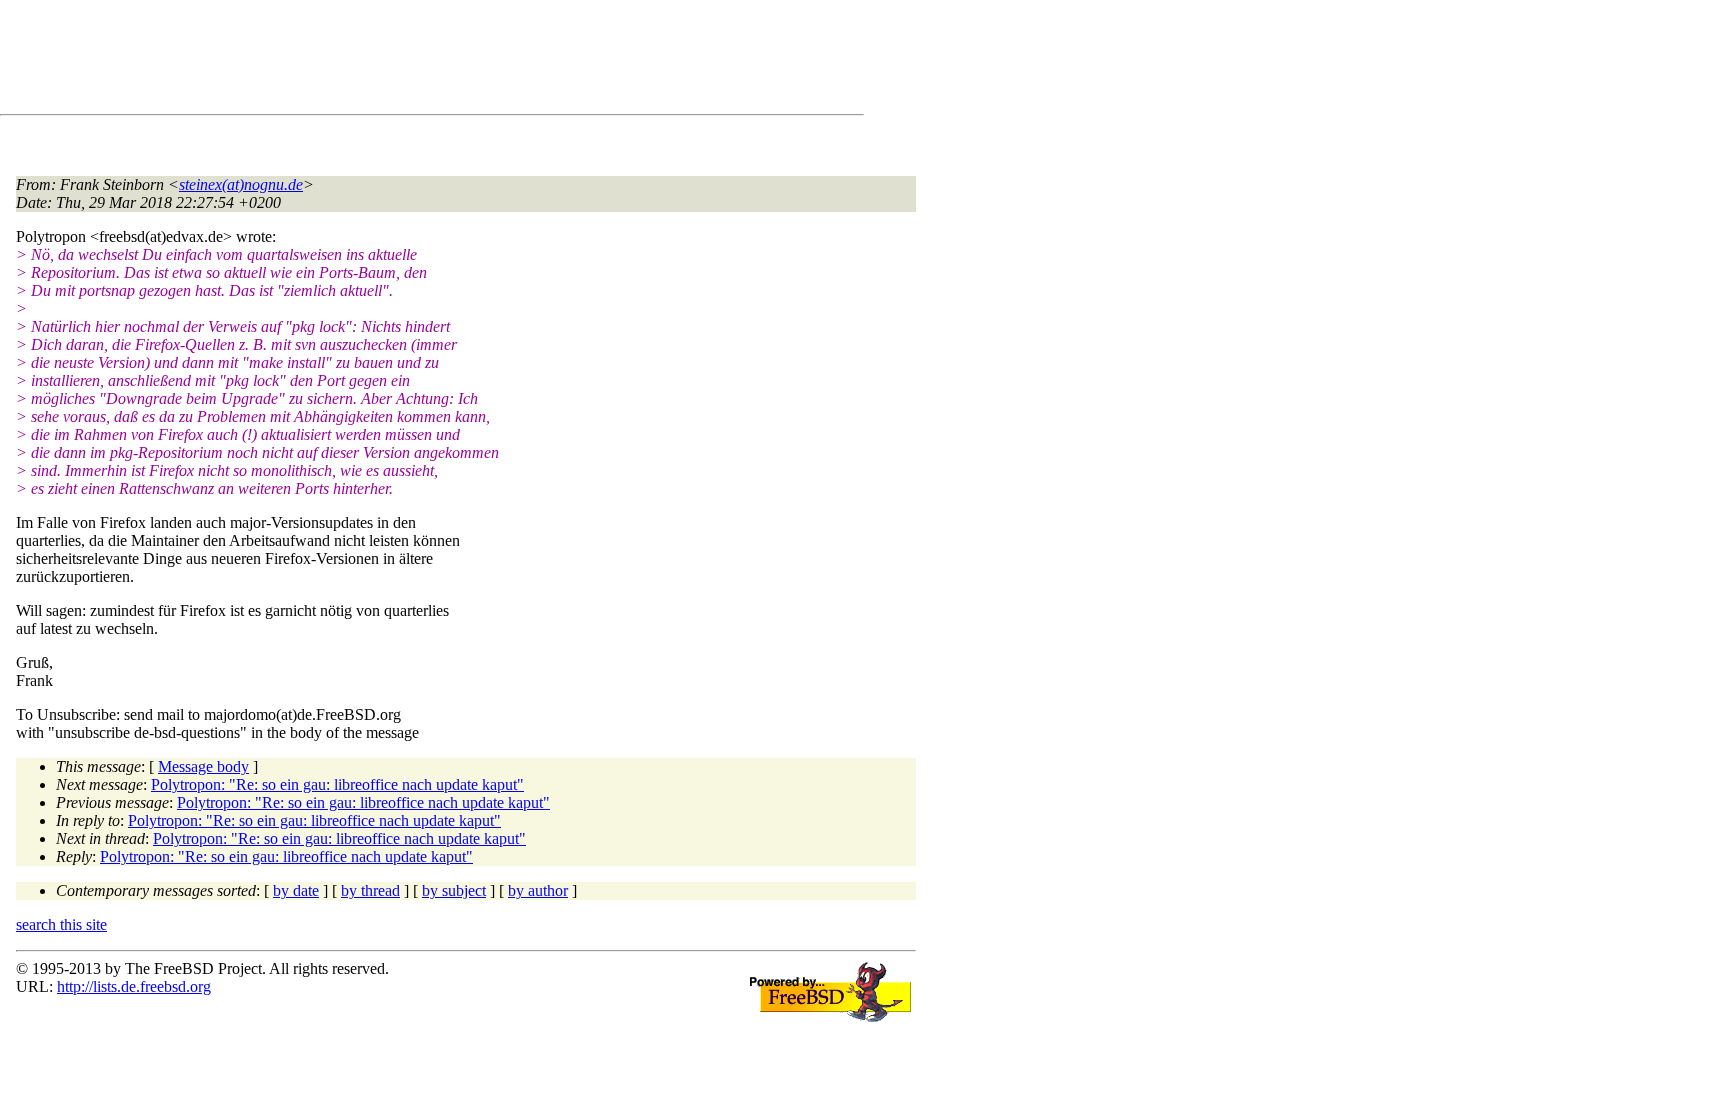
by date (296, 890)
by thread (370, 890)
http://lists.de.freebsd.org (134, 986)
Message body (203, 766)
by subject (454, 890)
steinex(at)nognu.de (241, 184)
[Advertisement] (380, 61)
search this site (61, 924)
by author (538, 890)
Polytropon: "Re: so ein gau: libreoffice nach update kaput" (337, 784)
